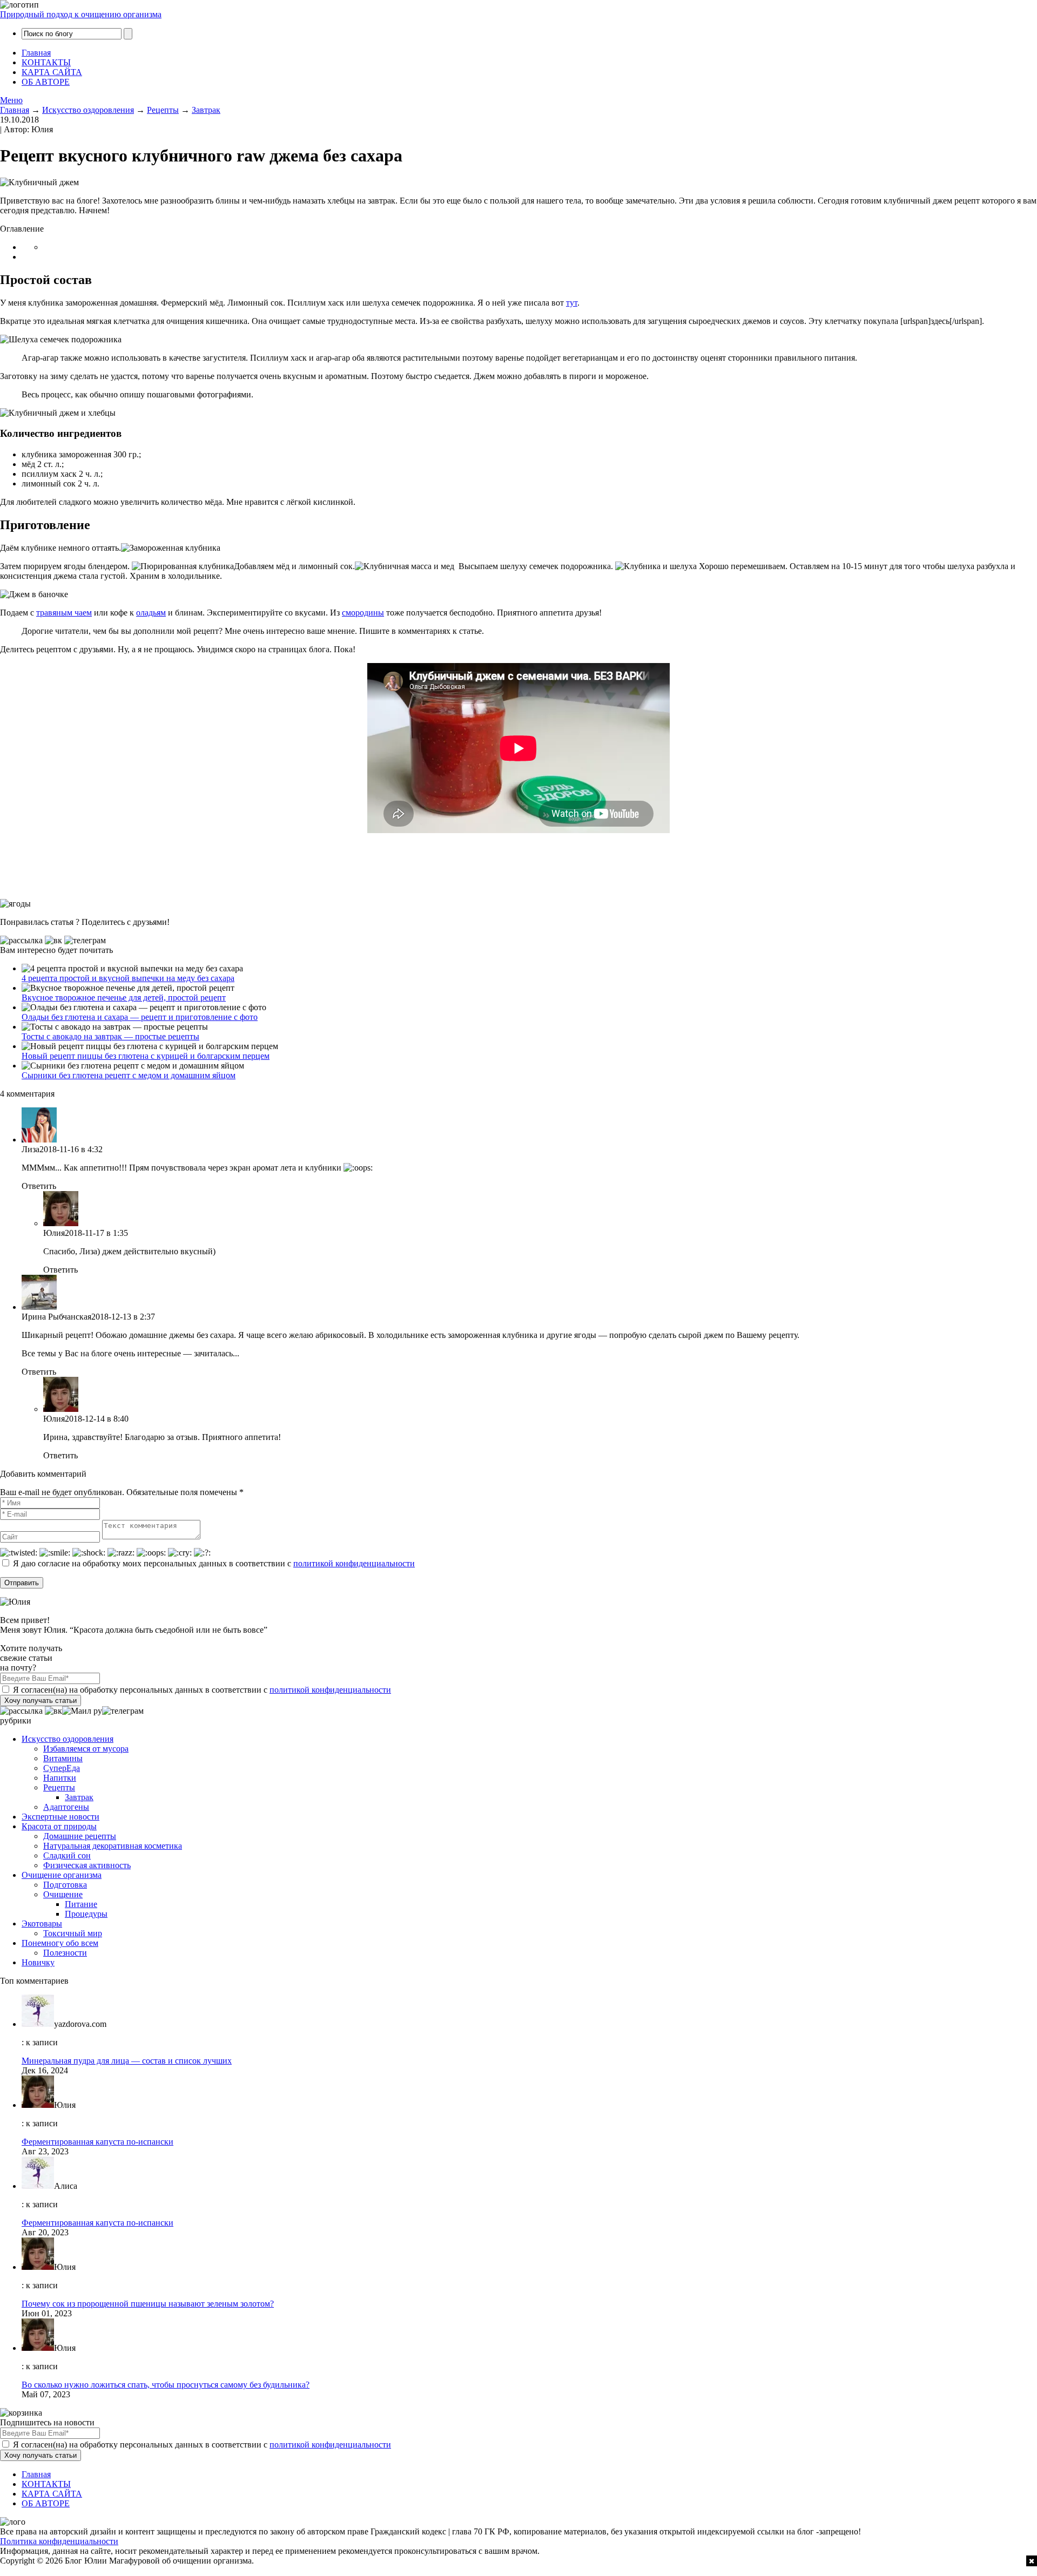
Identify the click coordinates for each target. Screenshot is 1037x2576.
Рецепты (59, 1787)
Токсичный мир (73, 1933)
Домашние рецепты (80, 1836)
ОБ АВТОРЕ (46, 82)
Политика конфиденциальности (59, 2541)
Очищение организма (62, 1875)
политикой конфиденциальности (354, 1563)
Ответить (39, 1186)
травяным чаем (64, 613)
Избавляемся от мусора (86, 1749)
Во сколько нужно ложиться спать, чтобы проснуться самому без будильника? (166, 2385)
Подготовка (65, 1885)
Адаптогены (66, 1807)
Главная (36, 53)
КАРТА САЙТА (52, 72)
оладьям (151, 613)
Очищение (63, 1894)
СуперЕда (62, 1768)
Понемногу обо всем (60, 1943)
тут (572, 303)
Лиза (31, 1149)
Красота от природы (59, 1826)
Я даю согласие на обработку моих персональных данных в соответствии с (213, 1563)
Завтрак (79, 1797)
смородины (363, 613)
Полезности (65, 1953)
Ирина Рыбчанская (56, 1317)
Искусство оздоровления (68, 1739)
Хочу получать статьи (41, 1701)
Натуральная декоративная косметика (113, 1846)
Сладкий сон (67, 1855)
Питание (81, 1904)
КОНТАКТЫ (46, 62)
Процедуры (86, 1914)
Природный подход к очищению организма (81, 14)
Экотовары (42, 1923)
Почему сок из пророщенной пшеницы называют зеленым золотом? (148, 2304)
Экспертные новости (60, 1817)
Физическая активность (87, 1865)
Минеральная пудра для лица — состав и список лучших (127, 2061)
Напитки (60, 1778)
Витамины (63, 1758)
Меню (11, 100)
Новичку (38, 1962)
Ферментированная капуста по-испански (97, 2142)
